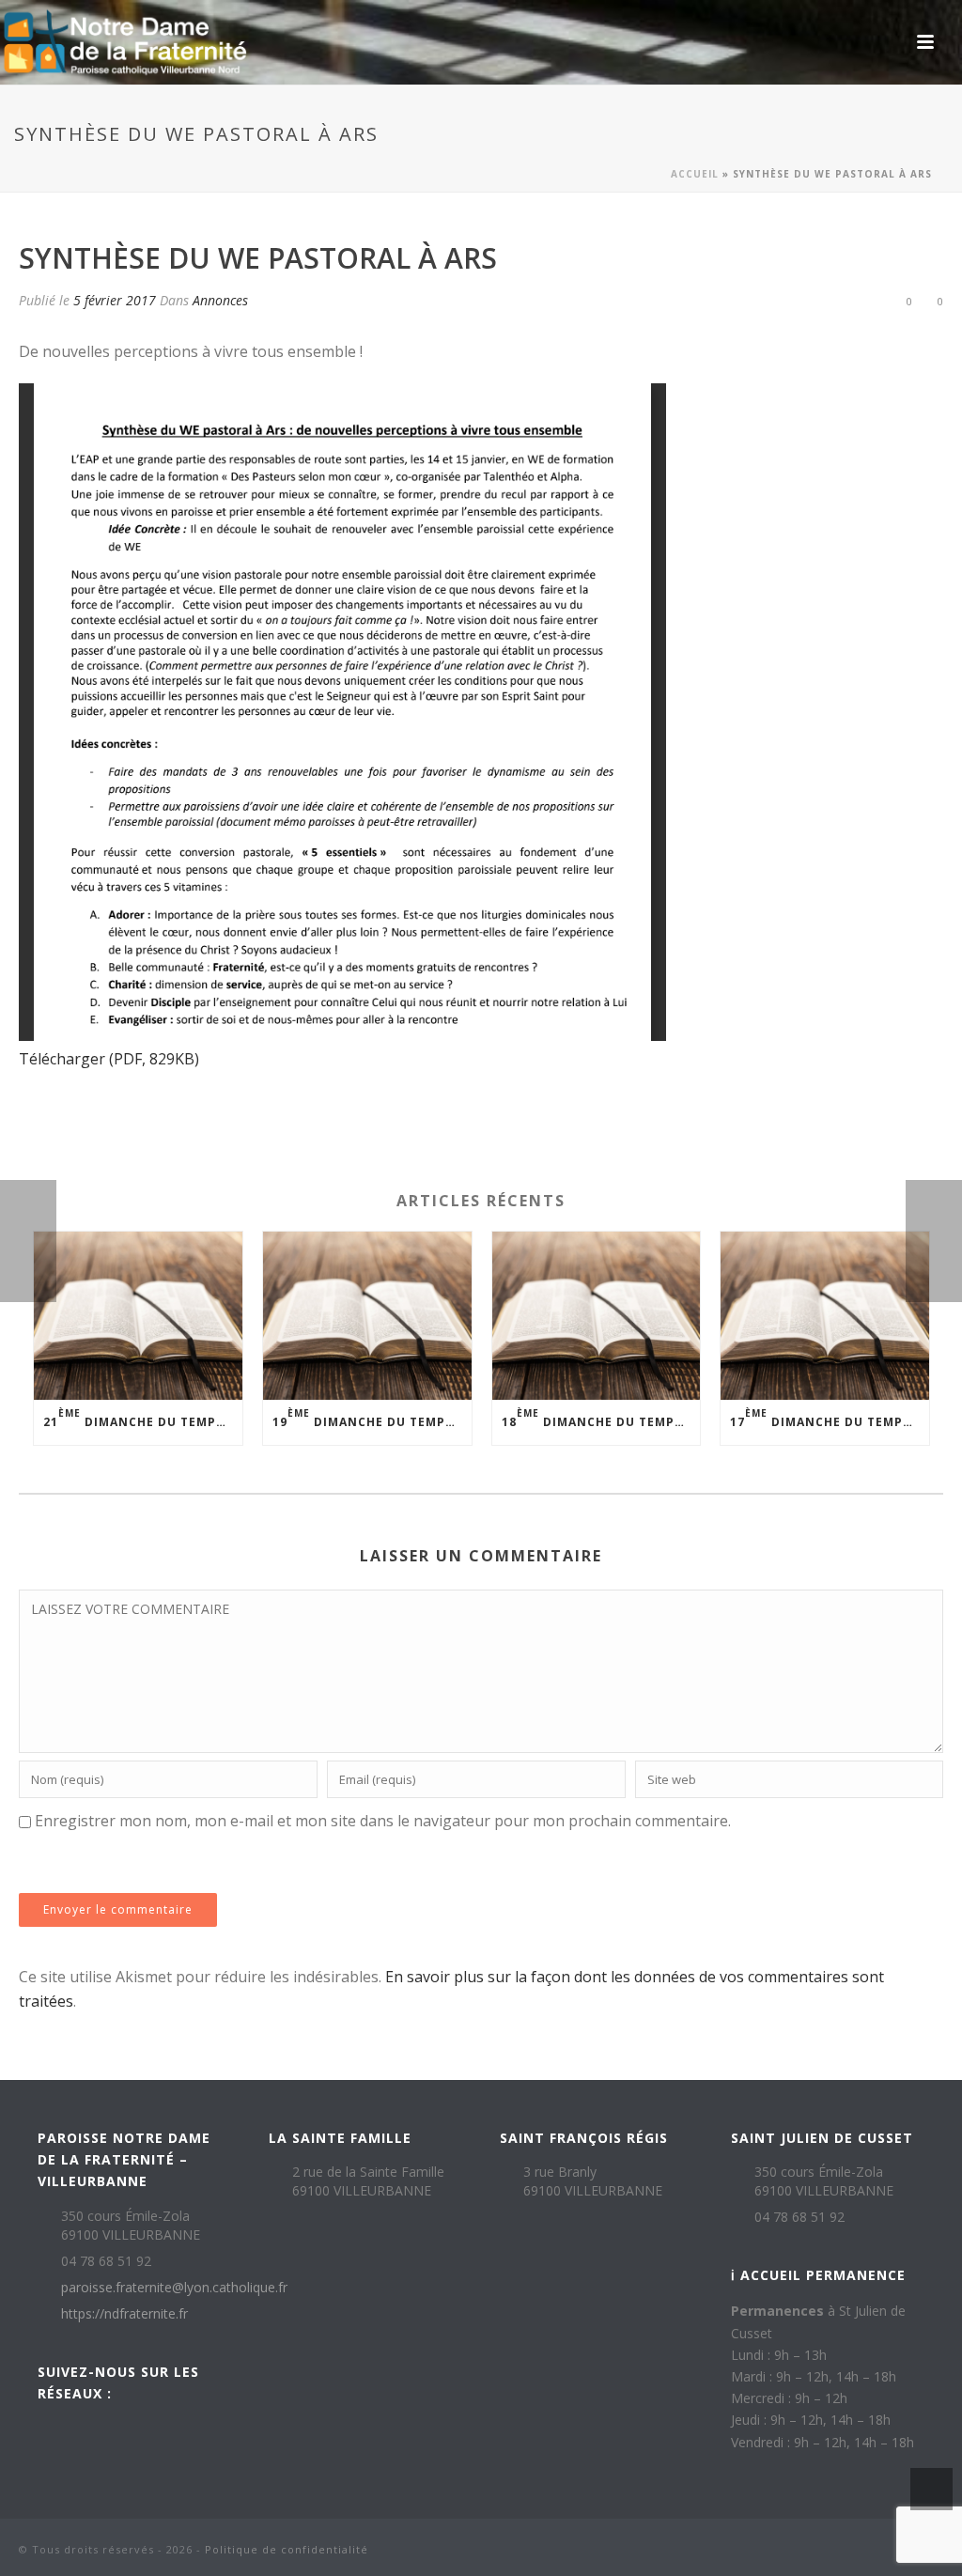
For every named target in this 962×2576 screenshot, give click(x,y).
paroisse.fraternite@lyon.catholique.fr (174, 2288)
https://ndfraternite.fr (124, 2314)
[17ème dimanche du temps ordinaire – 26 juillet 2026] (825, 1315)
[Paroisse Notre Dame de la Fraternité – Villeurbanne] (124, 42)
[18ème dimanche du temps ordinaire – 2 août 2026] (597, 1315)
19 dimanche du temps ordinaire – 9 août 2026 (372, 1418)
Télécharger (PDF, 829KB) (109, 1059)
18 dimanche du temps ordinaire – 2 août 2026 (601, 1418)
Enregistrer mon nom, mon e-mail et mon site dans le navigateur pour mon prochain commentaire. (383, 1821)
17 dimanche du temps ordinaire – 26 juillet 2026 (830, 1418)
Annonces (220, 300)
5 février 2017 (115, 300)
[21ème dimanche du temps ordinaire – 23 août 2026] (138, 1315)
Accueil (695, 174)
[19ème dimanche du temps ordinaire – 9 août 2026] (367, 1315)
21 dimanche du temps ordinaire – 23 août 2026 (143, 1418)
